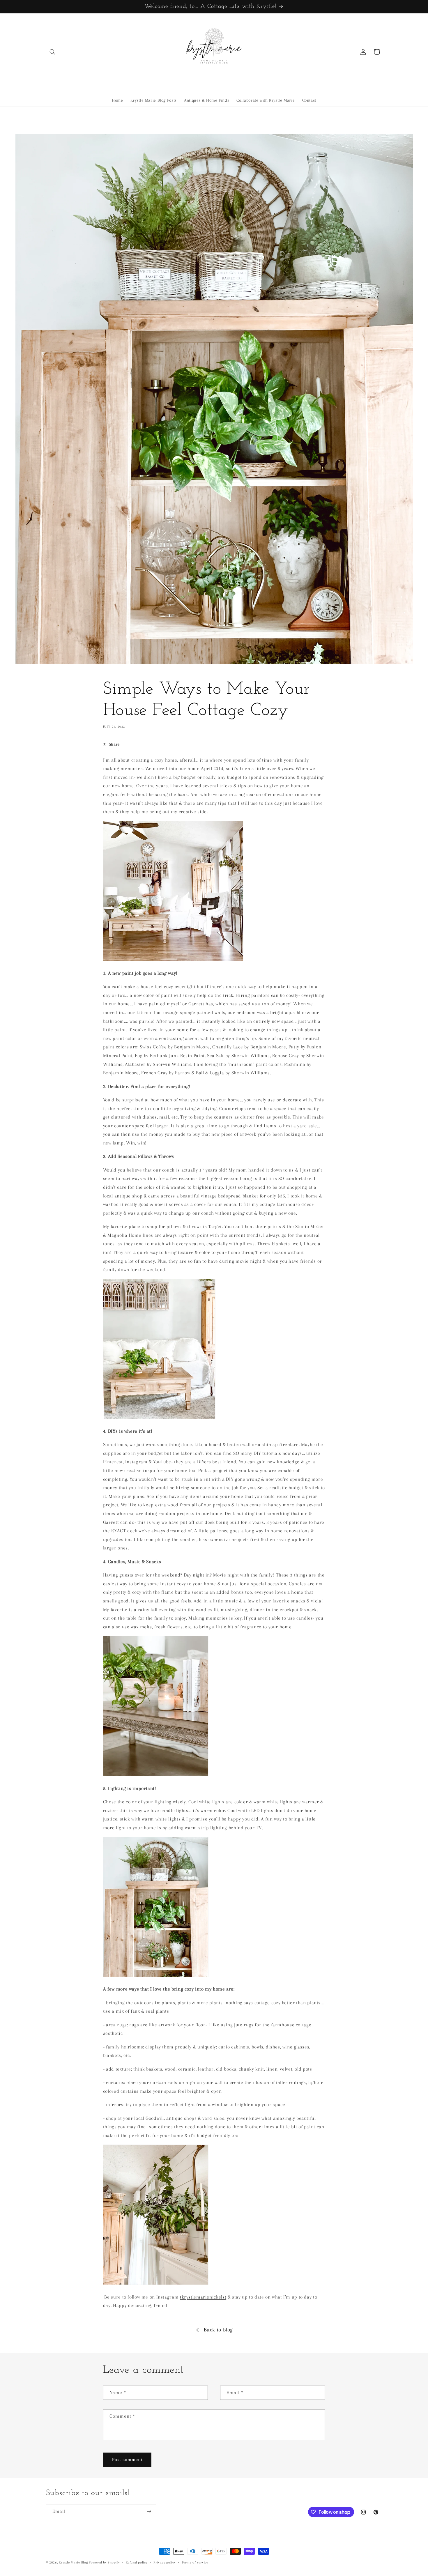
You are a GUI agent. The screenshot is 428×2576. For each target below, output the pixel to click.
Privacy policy (165, 2562)
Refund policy (137, 2562)
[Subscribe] (149, 2511)
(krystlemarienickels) (203, 2297)
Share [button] (114, 744)
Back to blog (218, 2330)
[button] (53, 52)
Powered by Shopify (104, 2562)
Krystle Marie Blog (73, 2562)
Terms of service (195, 2562)
